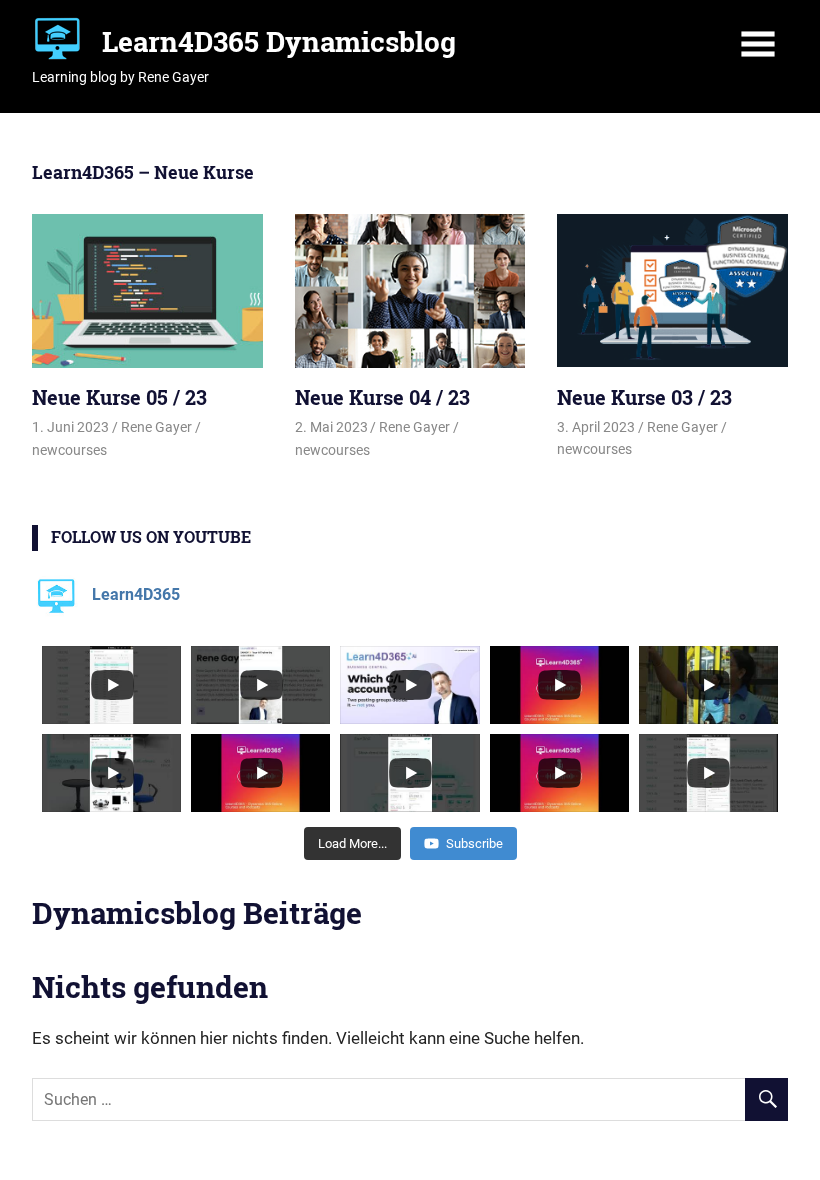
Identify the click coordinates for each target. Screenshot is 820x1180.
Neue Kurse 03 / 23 (644, 397)
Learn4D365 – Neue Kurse (143, 172)
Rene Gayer (156, 427)
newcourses (69, 450)
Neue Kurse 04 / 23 (382, 397)
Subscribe (474, 843)
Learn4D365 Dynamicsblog (279, 41)
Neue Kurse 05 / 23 (119, 397)
